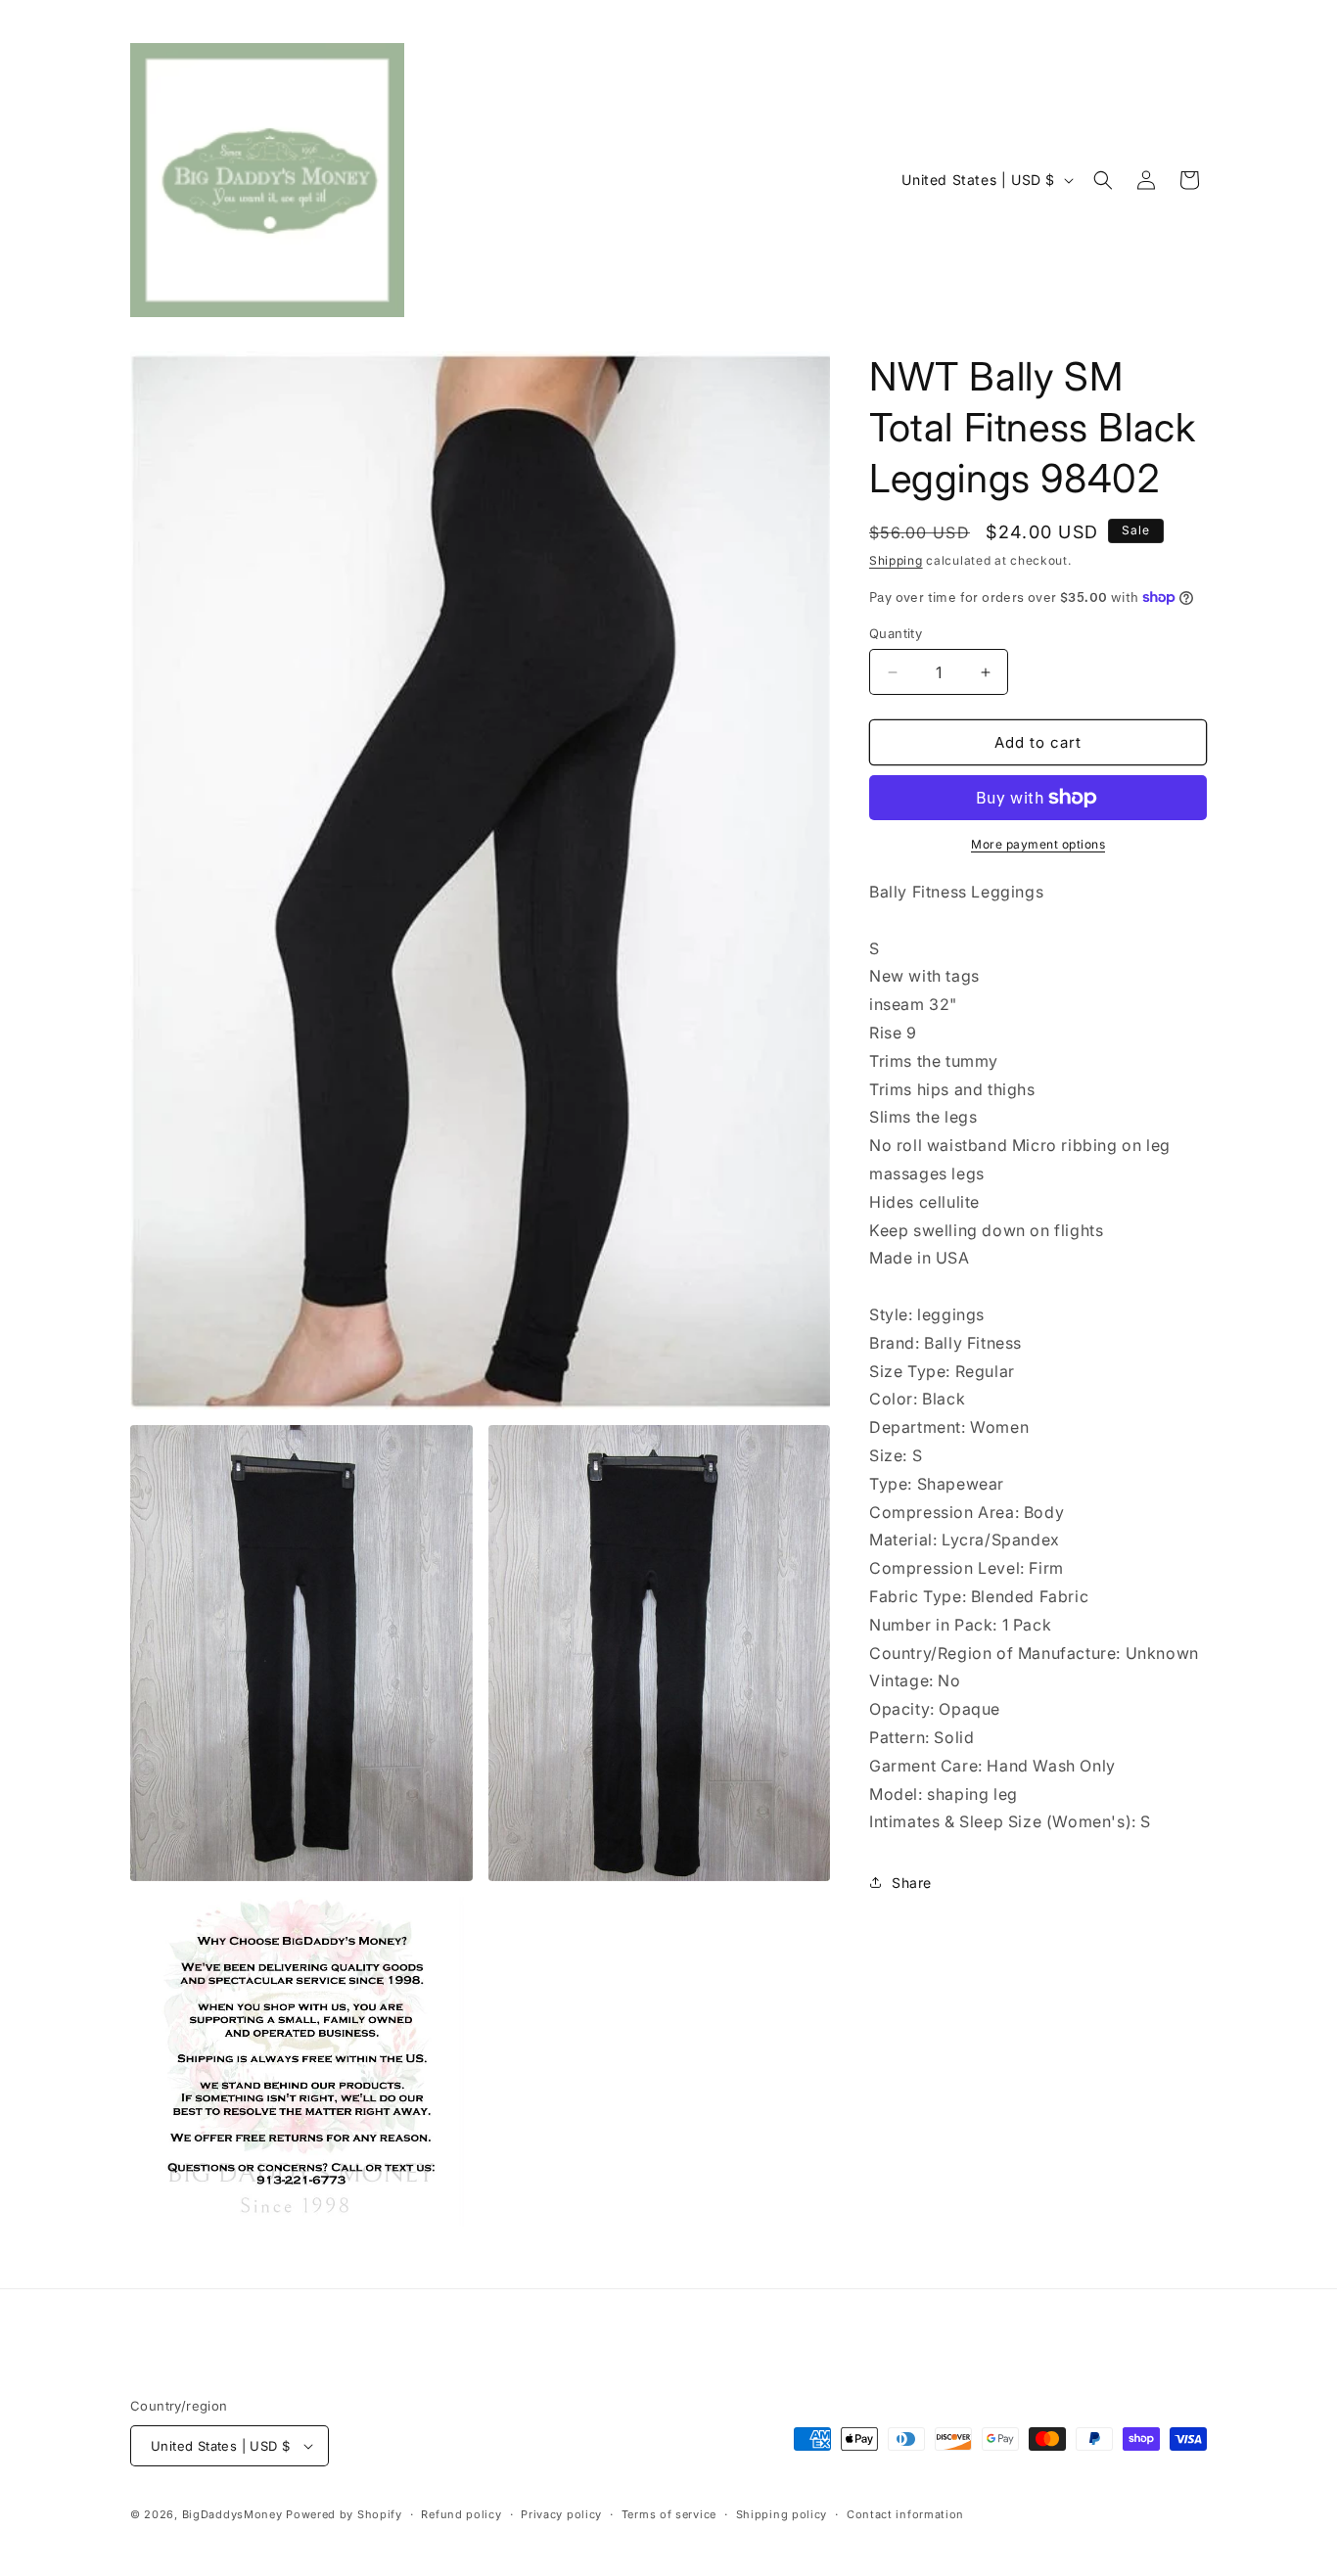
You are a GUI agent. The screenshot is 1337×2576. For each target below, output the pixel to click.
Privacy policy (561, 2514)
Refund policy (461, 2514)
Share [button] (912, 1883)
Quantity (896, 633)
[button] (1103, 180)
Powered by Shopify (344, 2514)
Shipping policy (782, 2514)
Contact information (905, 2514)
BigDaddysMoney (232, 2514)
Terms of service (669, 2514)
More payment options (1038, 844)
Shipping (896, 560)
